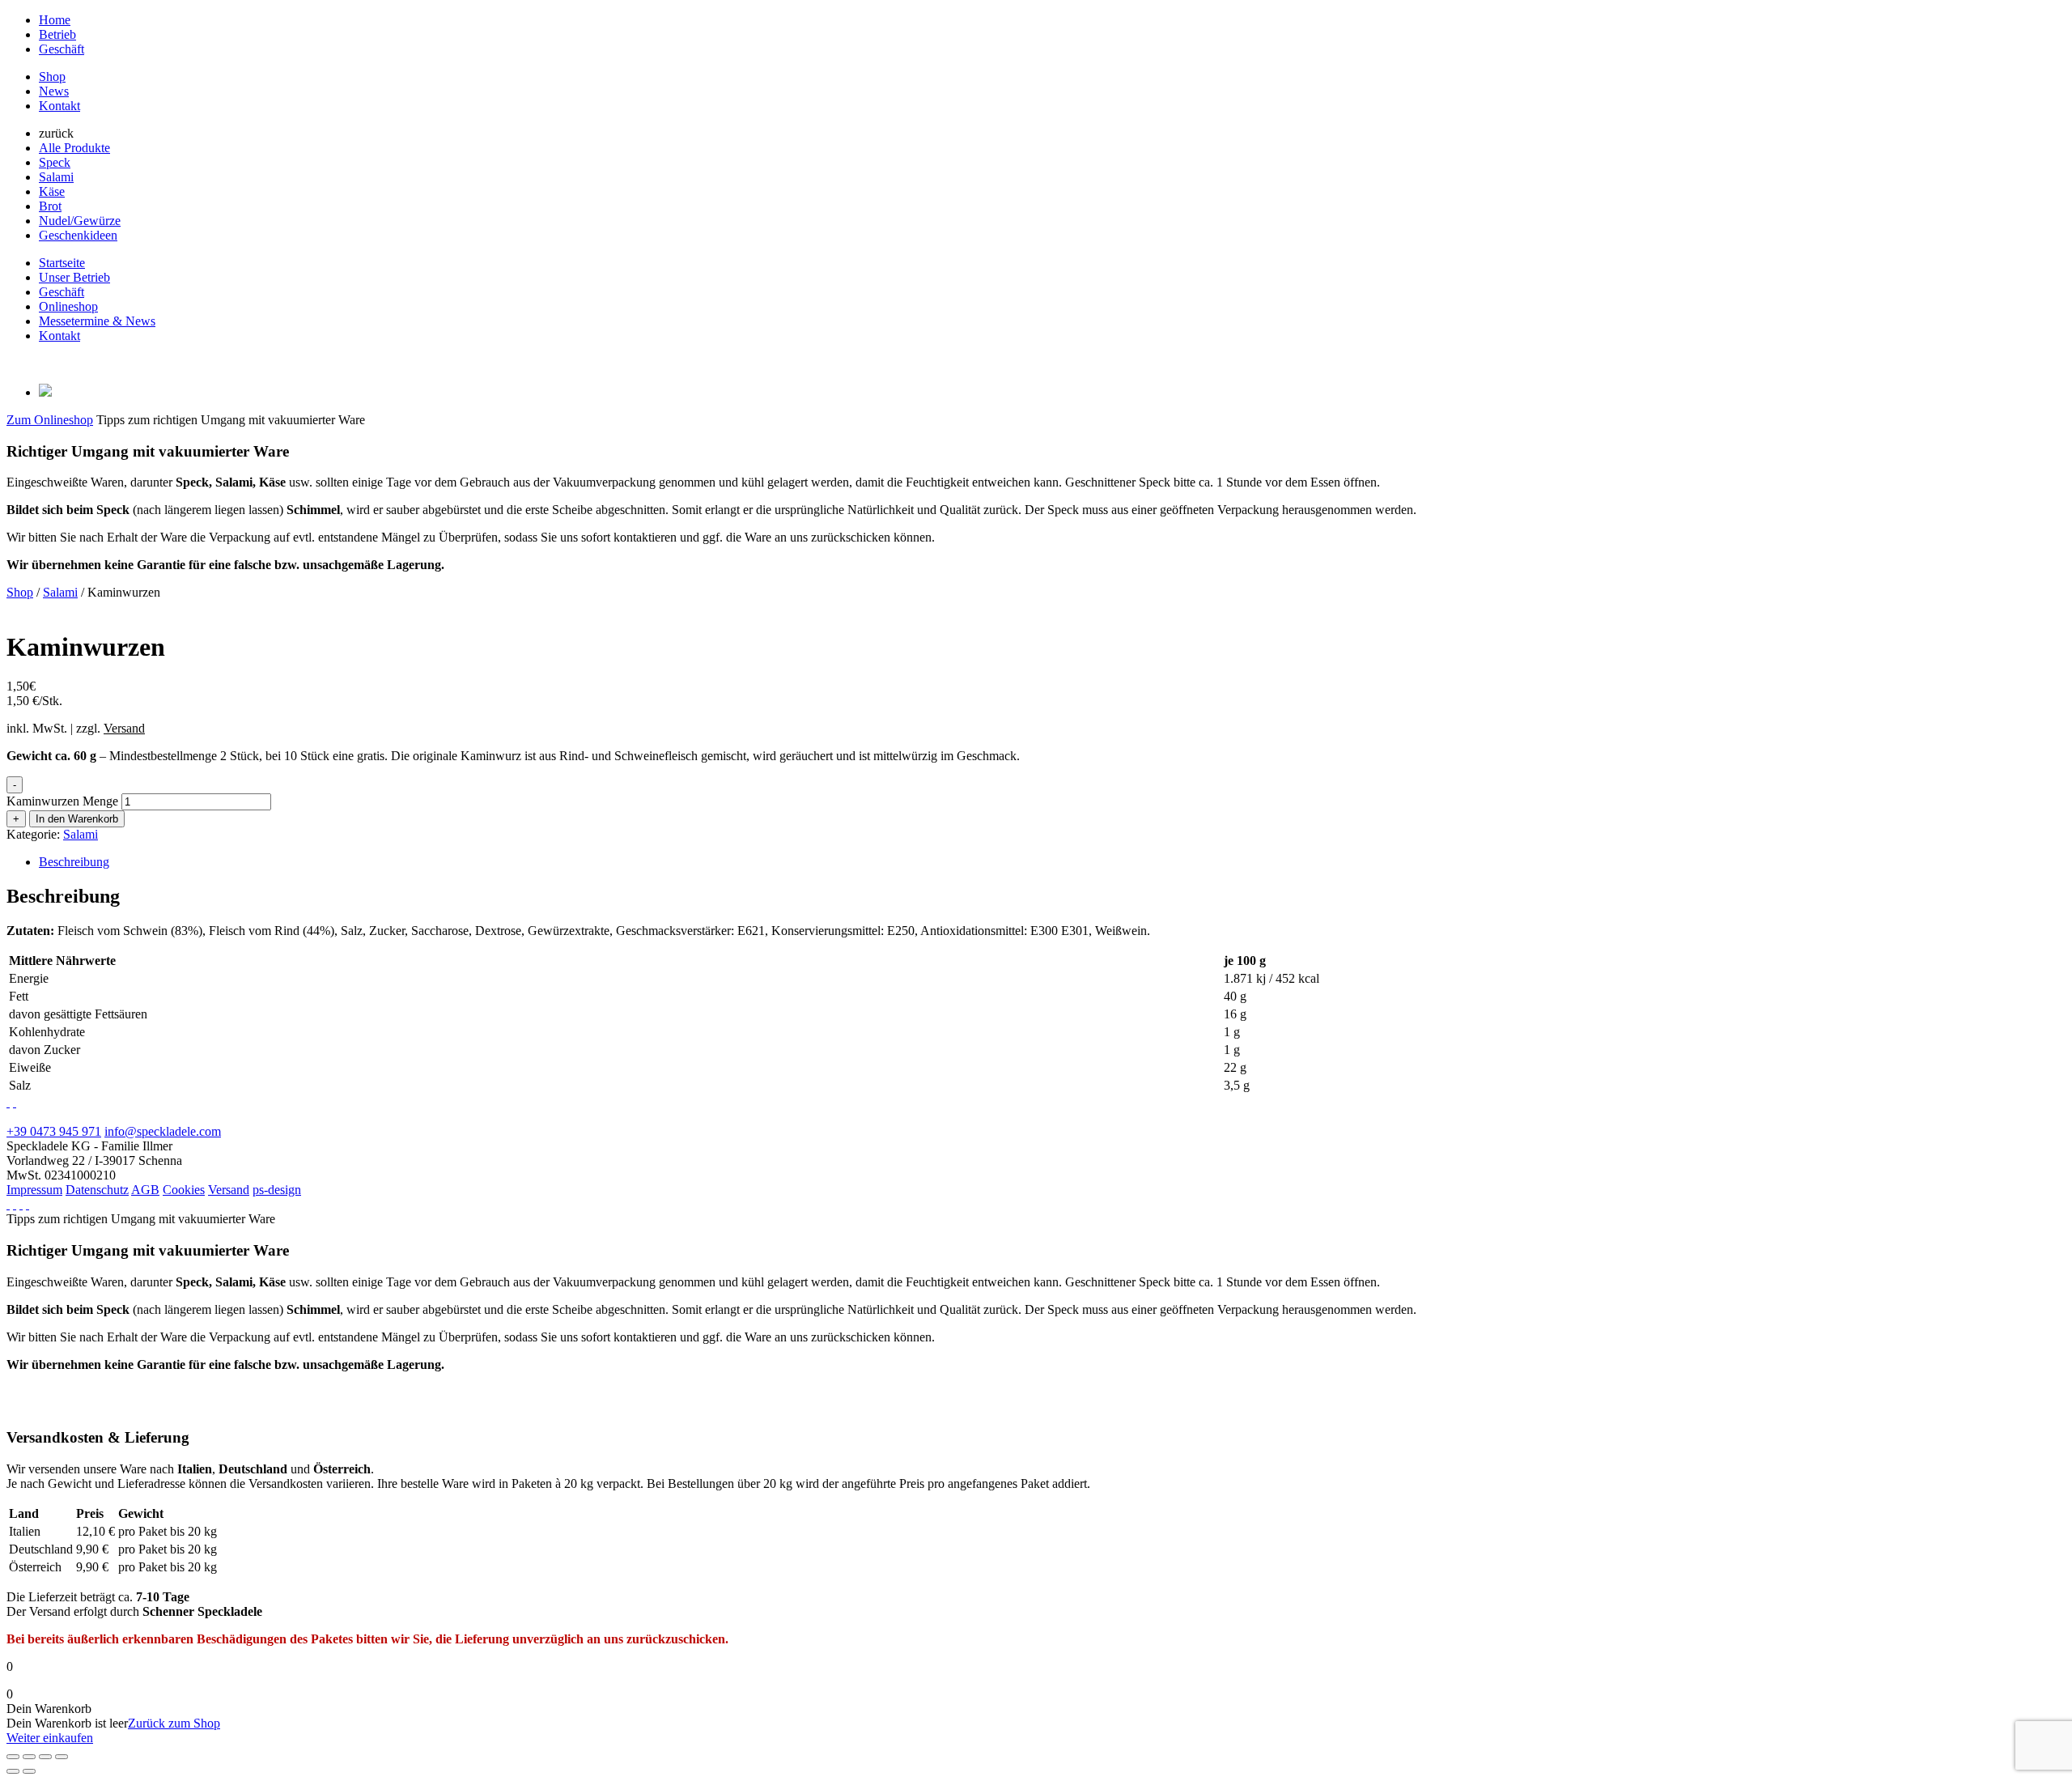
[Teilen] (45, 1757)
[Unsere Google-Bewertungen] (15, 1102)
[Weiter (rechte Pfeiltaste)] (29, 1771)
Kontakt (59, 106)
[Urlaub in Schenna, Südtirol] (21, 1204)
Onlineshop (68, 306)
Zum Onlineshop (50, 420)
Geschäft (62, 49)
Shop (52, 77)
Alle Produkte (74, 148)
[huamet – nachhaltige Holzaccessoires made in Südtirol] (8, 1204)
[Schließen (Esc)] (62, 1757)
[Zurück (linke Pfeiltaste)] (13, 1771)
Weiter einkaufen (50, 1738)
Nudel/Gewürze (80, 221)
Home (55, 20)
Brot (50, 206)
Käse (52, 191)
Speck (55, 162)
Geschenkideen (78, 235)
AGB (145, 1190)
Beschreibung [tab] (74, 862)
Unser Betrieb (74, 277)
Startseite (62, 263)
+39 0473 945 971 (54, 1131)
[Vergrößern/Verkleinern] (13, 1757)
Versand (229, 1190)
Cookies (184, 1190)
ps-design (277, 1190)
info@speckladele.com (163, 1131)
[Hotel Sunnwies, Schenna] (8, 1102)
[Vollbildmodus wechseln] (29, 1757)
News (54, 91)
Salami (56, 177)
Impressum (34, 1190)
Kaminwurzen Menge (62, 801)
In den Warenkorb (77, 819)
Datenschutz (97, 1190)
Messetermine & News (97, 321)
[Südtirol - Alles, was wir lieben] (15, 1204)
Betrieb (57, 34)
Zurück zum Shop (174, 1723)
